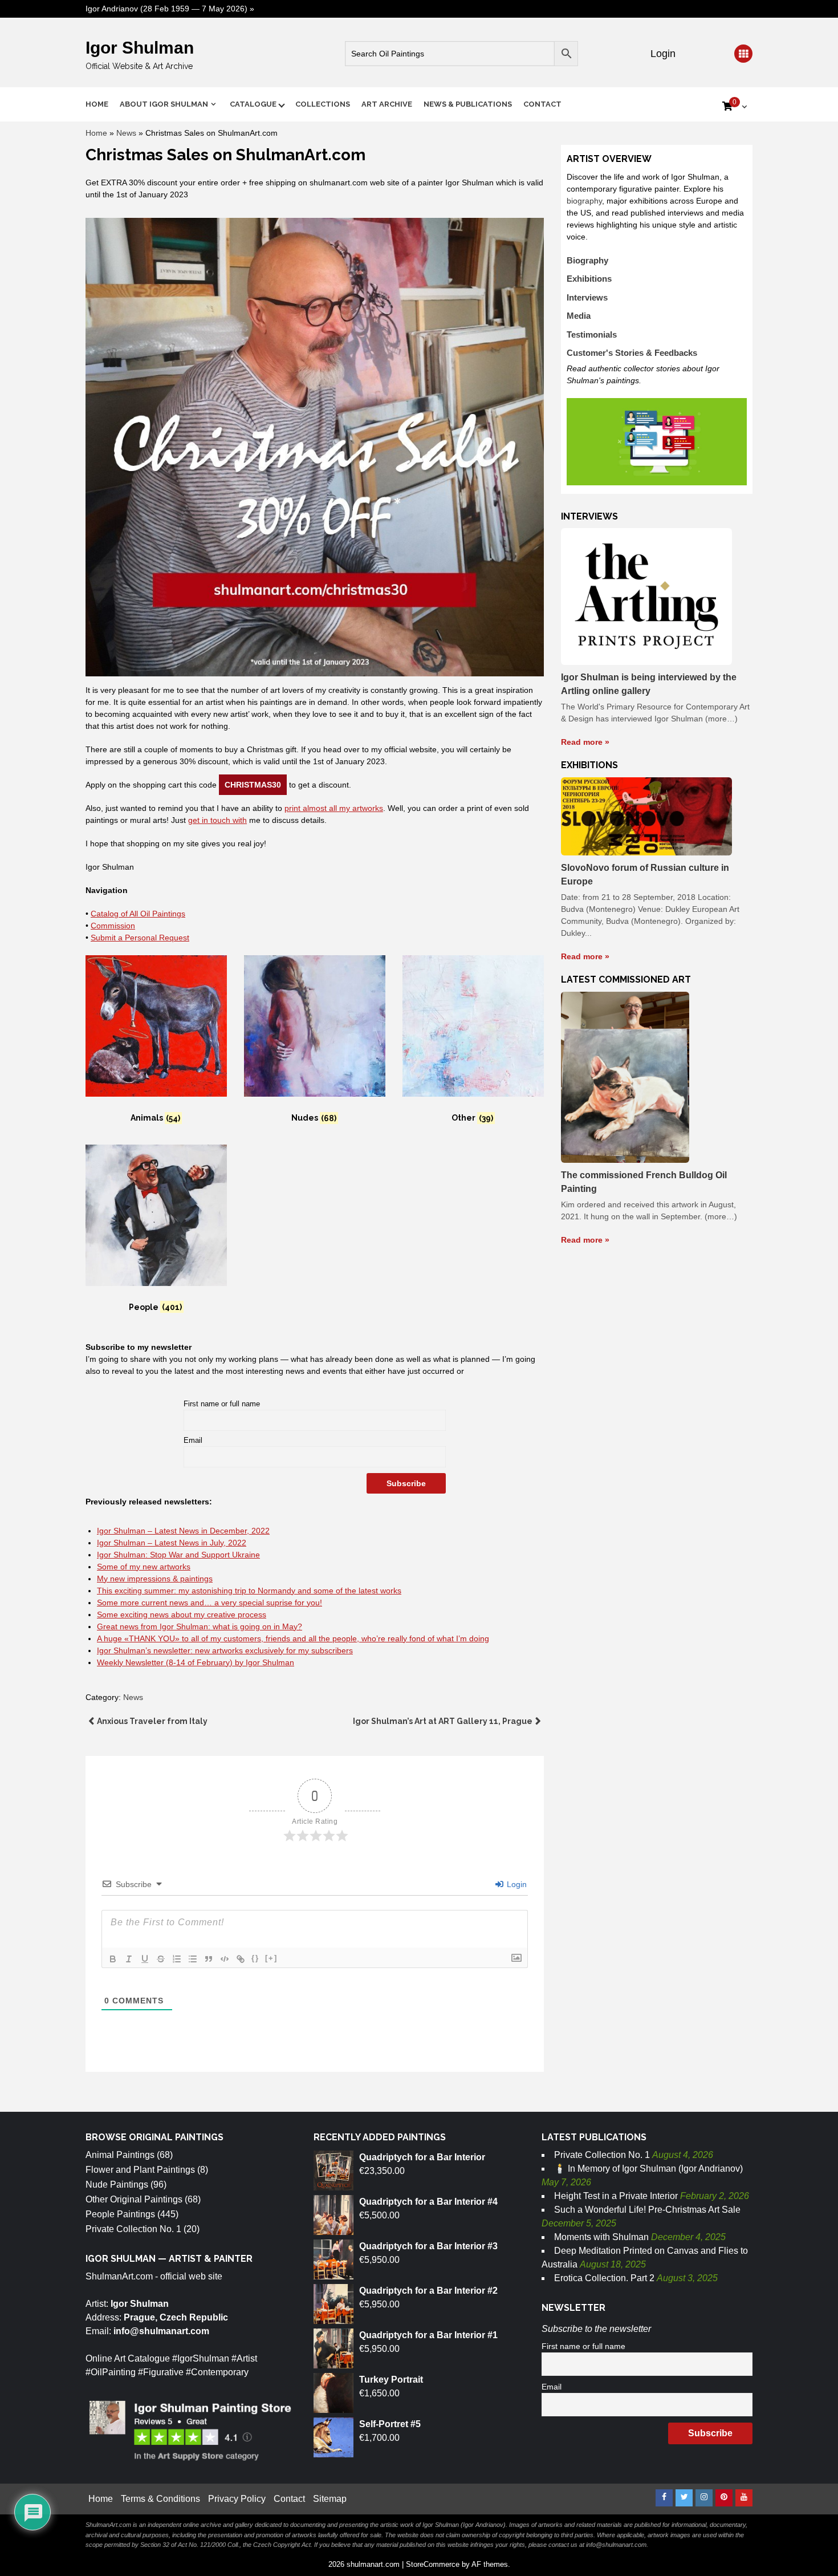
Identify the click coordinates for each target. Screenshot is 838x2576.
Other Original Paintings (134, 2199)
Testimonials (592, 334)
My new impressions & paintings (155, 1579)
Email (193, 1441)
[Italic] (129, 1959)
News (126, 133)
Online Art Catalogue (128, 2358)
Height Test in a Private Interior (616, 2196)
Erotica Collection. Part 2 (604, 2278)
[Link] (241, 1959)
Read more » (585, 742)
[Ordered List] (177, 1959)
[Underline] (145, 1959)
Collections (323, 104)
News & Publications (468, 104)
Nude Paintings (117, 2184)
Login (662, 54)
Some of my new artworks (144, 1567)
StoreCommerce (433, 2564)
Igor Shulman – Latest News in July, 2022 (172, 1543)
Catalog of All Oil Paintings (138, 914)
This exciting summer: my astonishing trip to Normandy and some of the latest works (249, 1591)
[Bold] (113, 1959)
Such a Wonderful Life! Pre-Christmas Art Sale (647, 2210)
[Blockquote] (209, 1959)
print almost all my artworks (334, 808)
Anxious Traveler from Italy (152, 1721)
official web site (191, 2276)
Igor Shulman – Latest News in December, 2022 (183, 1531)
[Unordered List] (193, 1959)
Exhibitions (589, 279)
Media (579, 316)
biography (584, 201)
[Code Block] (225, 1959)
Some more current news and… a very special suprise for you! (209, 1603)
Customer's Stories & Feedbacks (632, 353)
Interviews (587, 297)
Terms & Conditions (160, 2499)
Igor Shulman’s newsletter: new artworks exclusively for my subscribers (225, 1650)
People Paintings (120, 2214)
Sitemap (330, 2499)
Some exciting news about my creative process (182, 1614)
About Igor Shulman (164, 104)
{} (255, 1958)
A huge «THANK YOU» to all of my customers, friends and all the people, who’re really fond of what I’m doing (293, 1638)
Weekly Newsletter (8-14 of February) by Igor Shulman (196, 1662)
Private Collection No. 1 (133, 2229)
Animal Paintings (120, 2155)
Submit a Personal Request (140, 938)
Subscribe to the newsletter (596, 2329)
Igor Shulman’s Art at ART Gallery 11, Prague (443, 1721)
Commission (113, 926)
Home (97, 104)
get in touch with (217, 820)
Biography (587, 260)
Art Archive (387, 104)
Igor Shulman (140, 48)
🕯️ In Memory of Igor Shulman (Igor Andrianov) (648, 2169)
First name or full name (222, 1404)
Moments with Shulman (601, 2237)
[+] (271, 1958)
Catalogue (253, 104)
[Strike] (161, 1959)
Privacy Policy (237, 2499)
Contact (542, 104)
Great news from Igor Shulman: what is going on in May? (200, 1626)
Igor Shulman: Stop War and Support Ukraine (178, 1555)
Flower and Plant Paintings (140, 2170)
